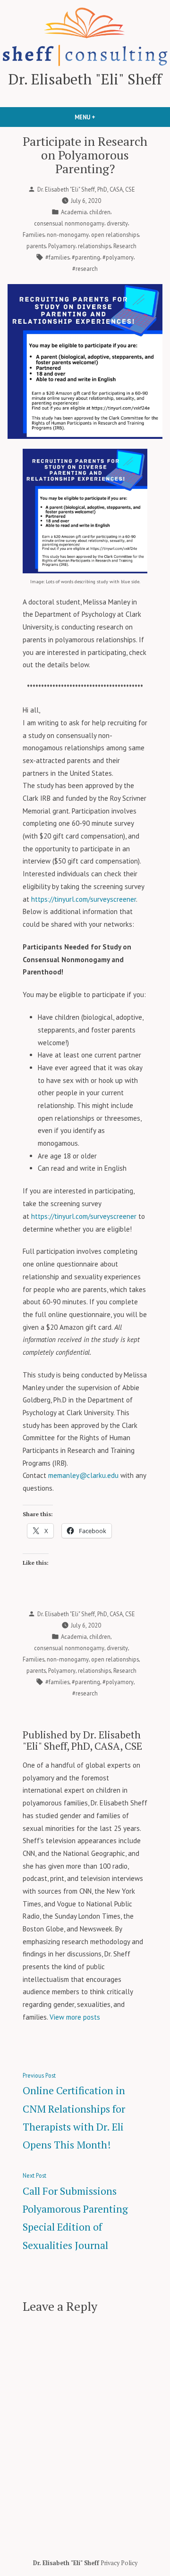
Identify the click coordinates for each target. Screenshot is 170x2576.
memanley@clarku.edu (83, 1475)
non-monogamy (68, 235)
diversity (117, 223)
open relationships (115, 235)
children (100, 212)
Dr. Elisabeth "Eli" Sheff (85, 79)
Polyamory (62, 246)
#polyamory (118, 257)
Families (34, 235)
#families (57, 257)
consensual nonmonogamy (69, 223)
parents (36, 246)
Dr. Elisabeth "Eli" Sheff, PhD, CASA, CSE (86, 189)
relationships (94, 246)
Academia (74, 212)
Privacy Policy (119, 2563)
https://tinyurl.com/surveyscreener (84, 899)
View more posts (75, 2017)
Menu (101, 117)
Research (125, 246)
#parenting (86, 257)
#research (85, 269)
